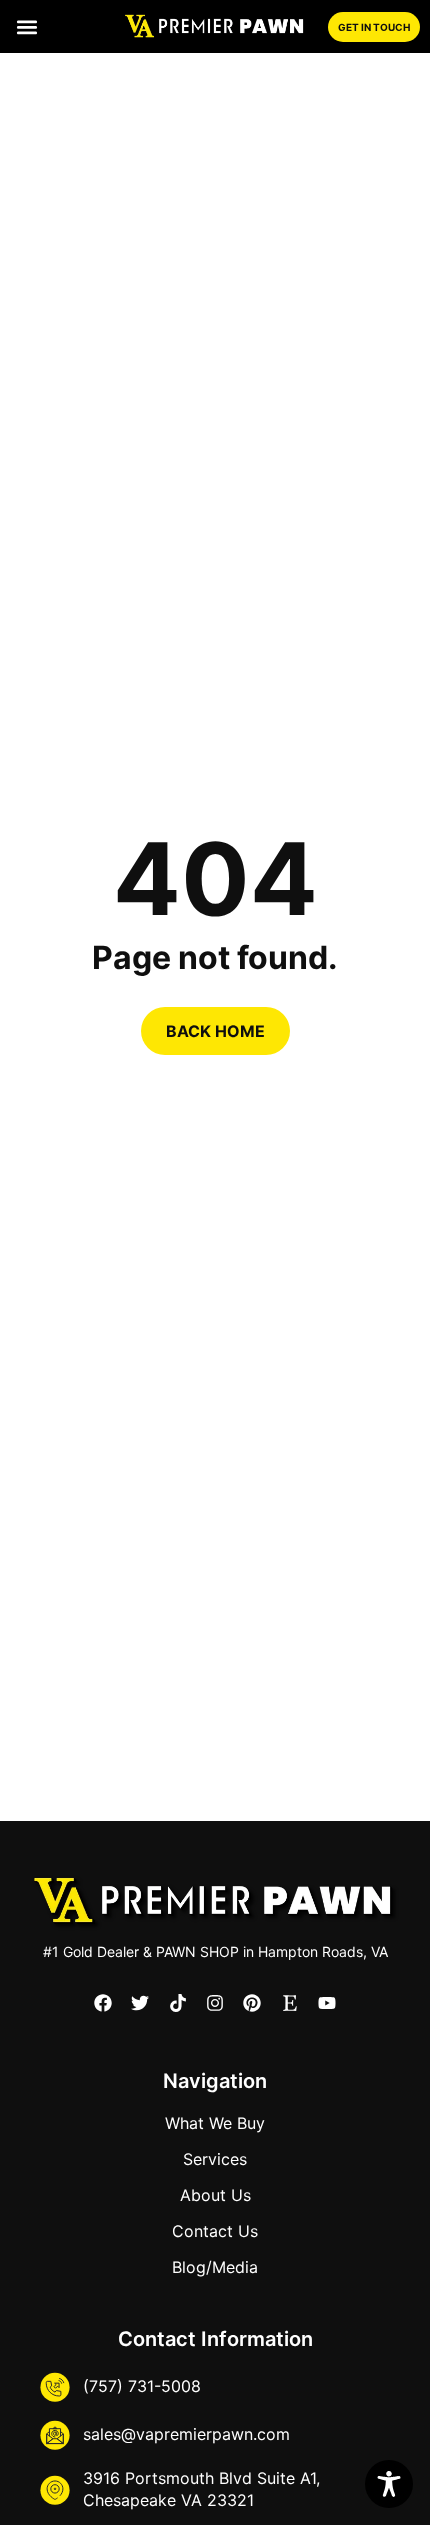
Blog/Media (215, 2267)
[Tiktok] (177, 2003)
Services (215, 2159)
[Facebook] (103, 2003)
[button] (26, 26)
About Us (215, 2195)
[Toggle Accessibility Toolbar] (389, 2484)
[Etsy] (290, 2003)
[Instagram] (215, 2003)
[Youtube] (327, 2003)
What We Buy (215, 2123)
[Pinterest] (252, 2003)
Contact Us (215, 2231)
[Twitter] (140, 2003)
